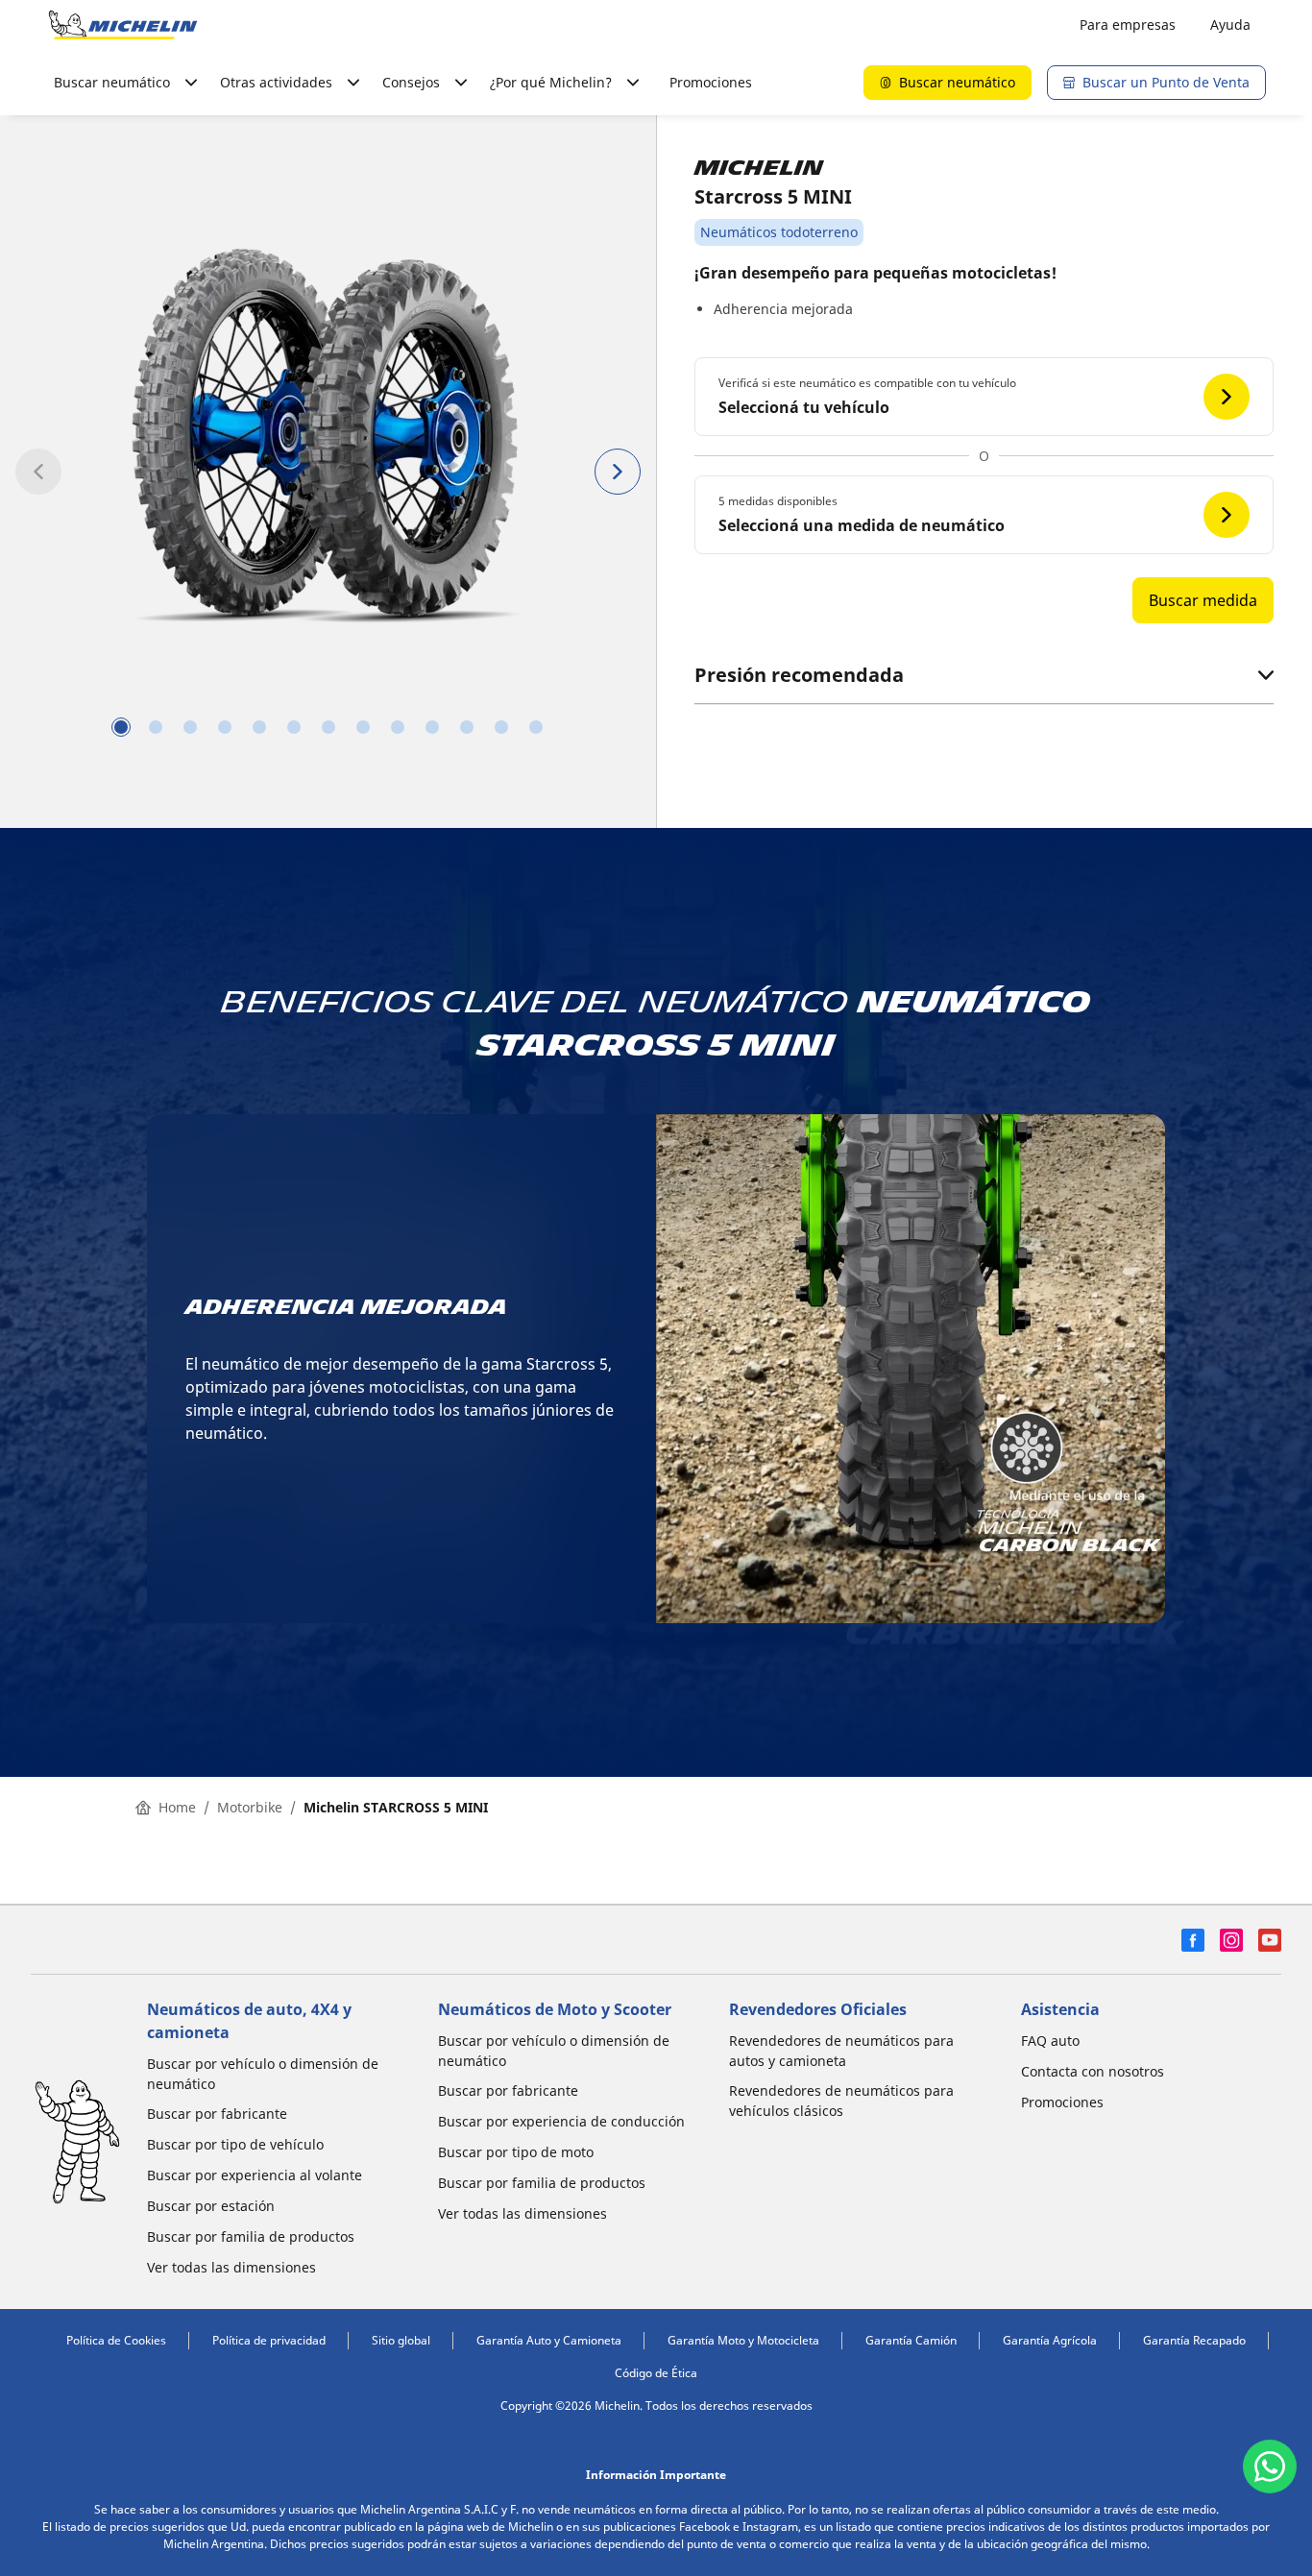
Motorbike (250, 1807)
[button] (984, 397)
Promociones (711, 82)
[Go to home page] (123, 25)
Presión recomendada (799, 675)
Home (177, 1807)
